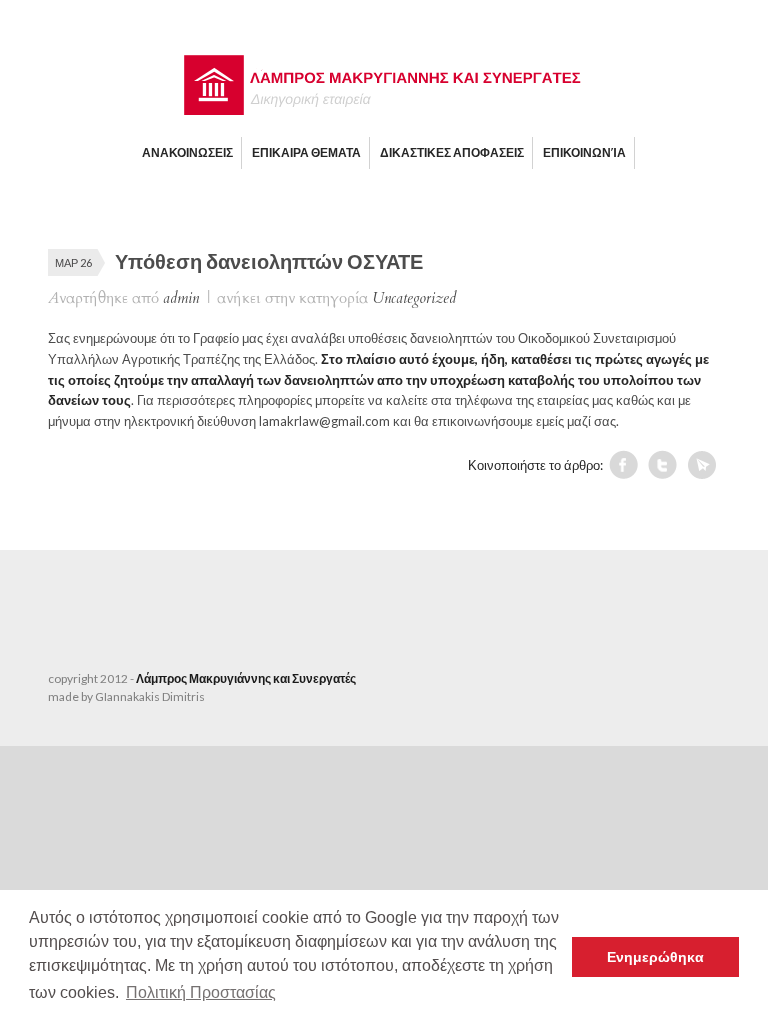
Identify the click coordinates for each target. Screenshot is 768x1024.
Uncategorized (414, 298)
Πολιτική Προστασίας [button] (201, 992)
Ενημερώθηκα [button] (655, 957)
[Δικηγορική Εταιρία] (384, 110)
